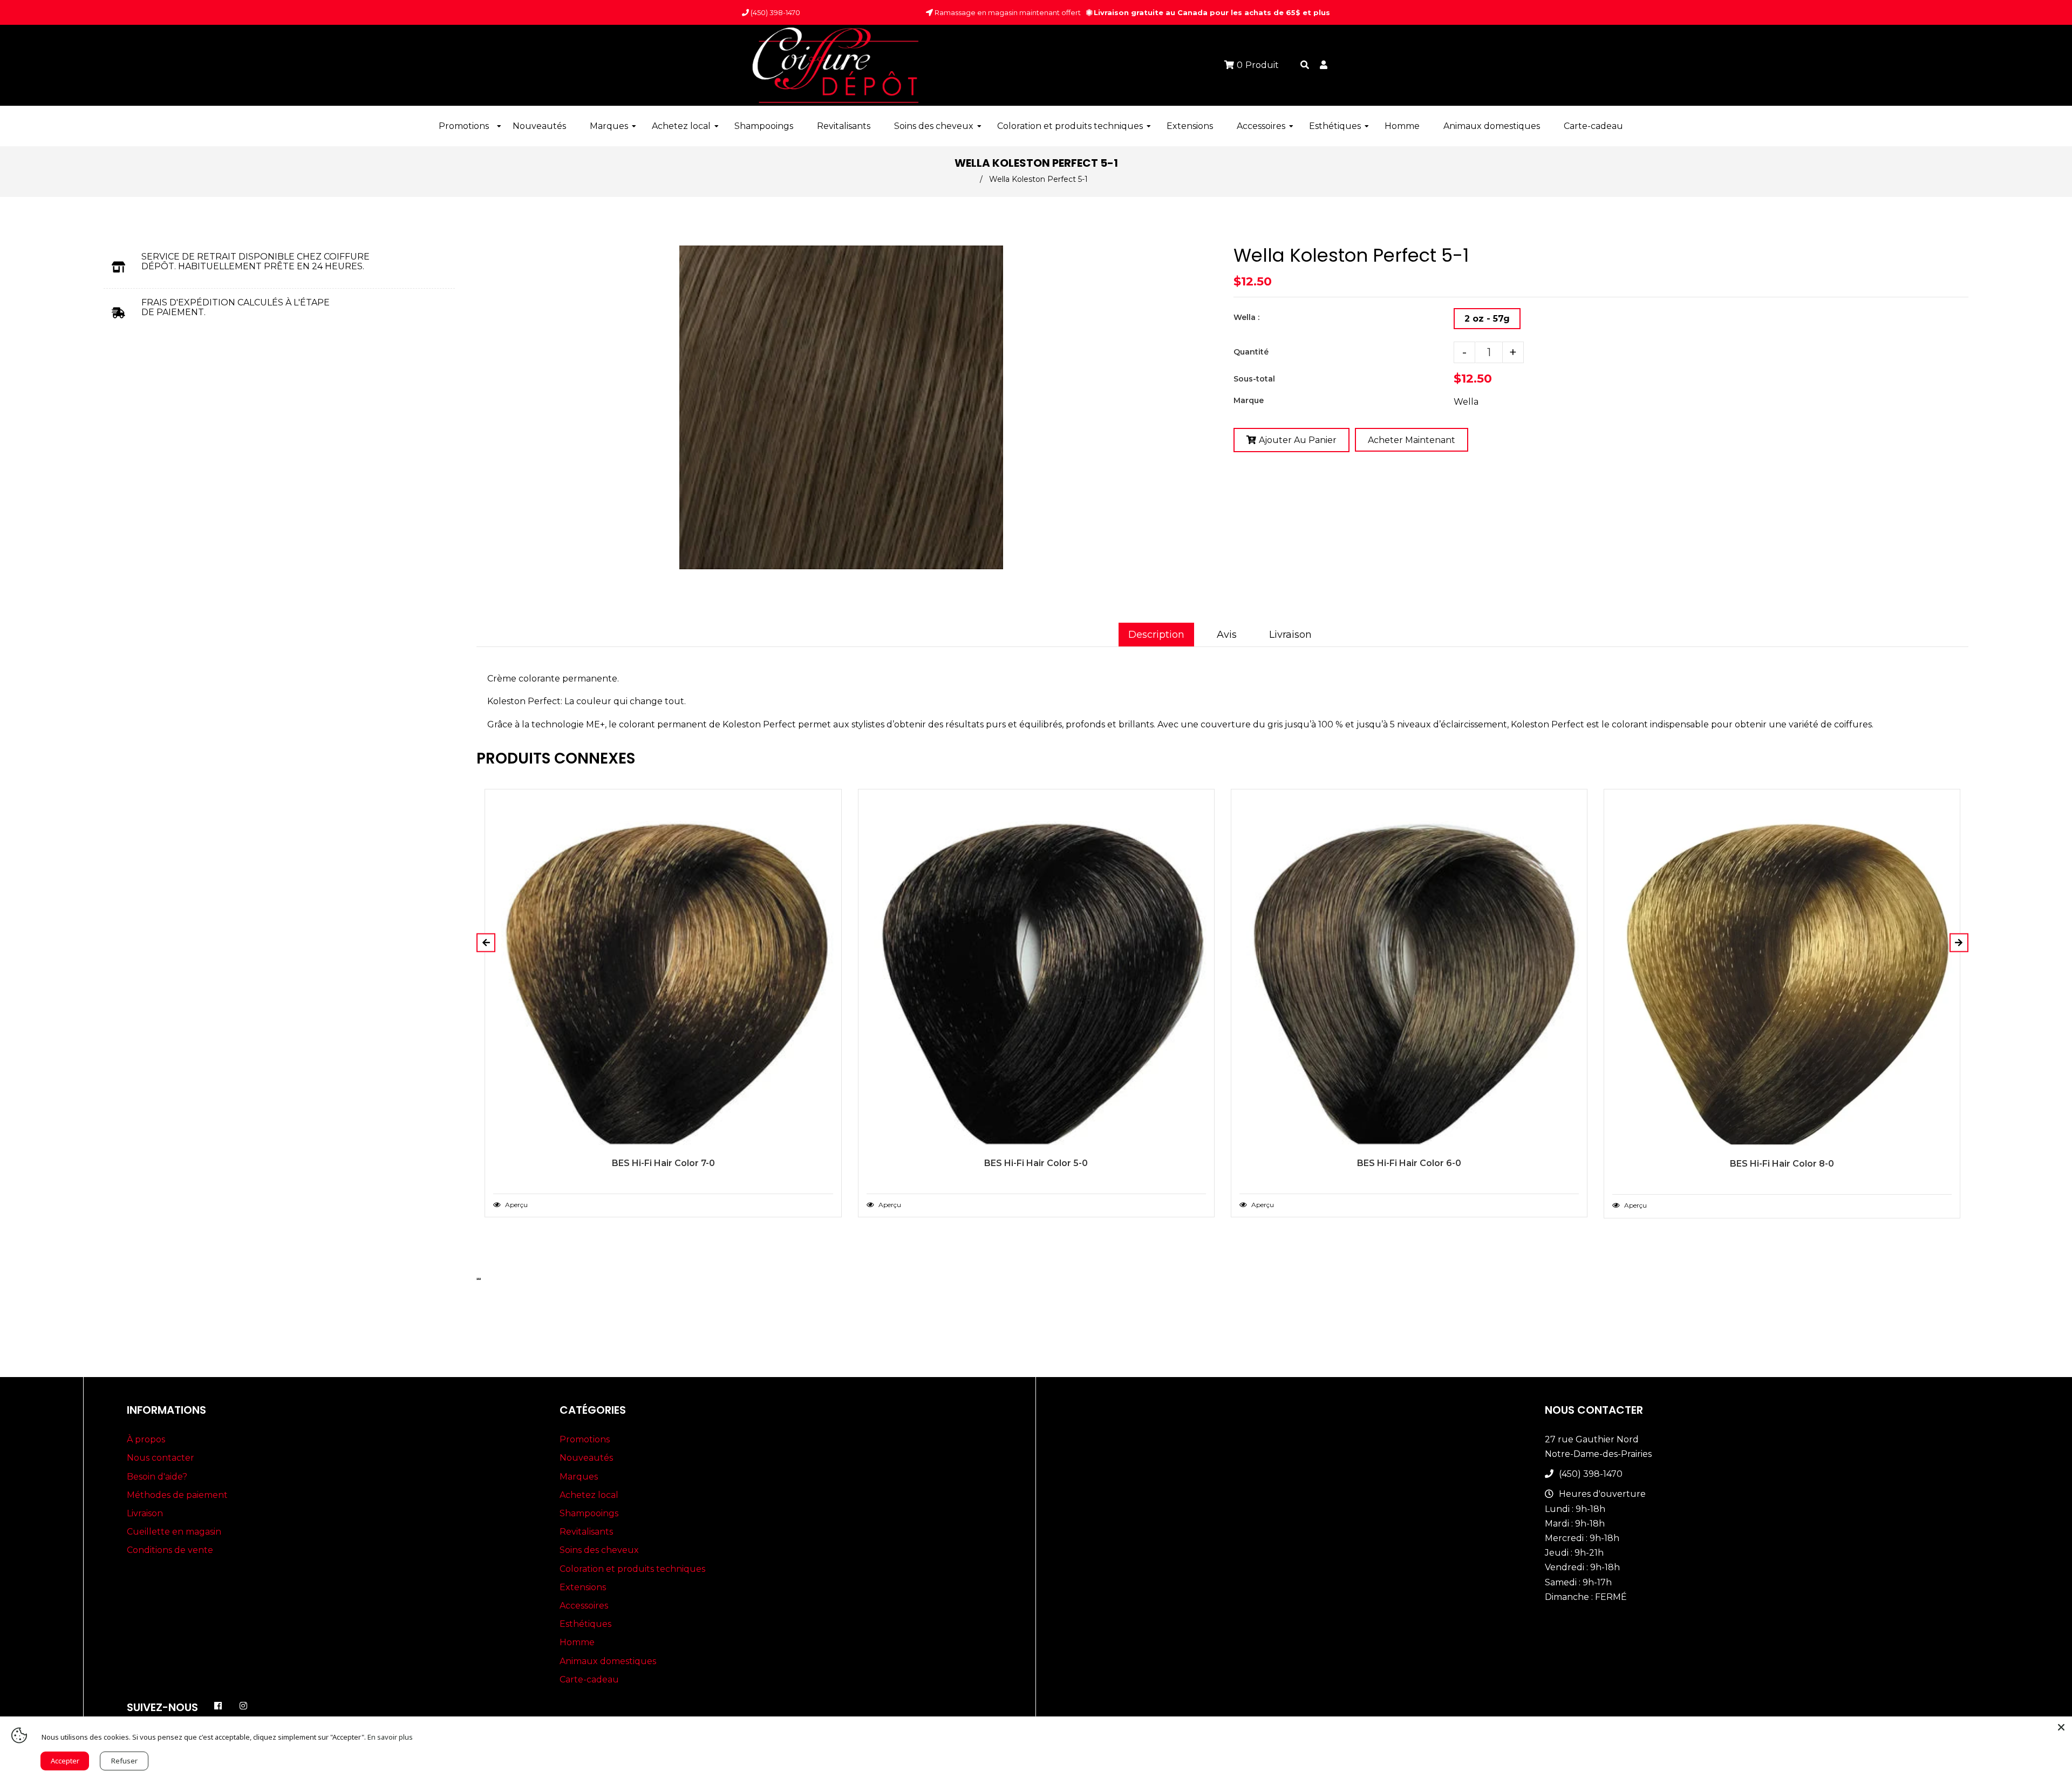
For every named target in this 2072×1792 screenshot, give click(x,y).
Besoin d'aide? (157, 1477)
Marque (1249, 400)
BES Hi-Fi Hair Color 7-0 (663, 1163)
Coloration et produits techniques (632, 1569)
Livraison (1290, 635)
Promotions (585, 1439)
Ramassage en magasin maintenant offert (1007, 12)
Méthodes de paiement (177, 1495)
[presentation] (478, 1279)
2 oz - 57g (1487, 319)
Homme (577, 1642)
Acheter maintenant (1412, 440)
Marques (579, 1477)
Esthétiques (585, 1624)
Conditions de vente (170, 1550)
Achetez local (589, 1495)
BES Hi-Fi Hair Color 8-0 (1782, 1164)
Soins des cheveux (599, 1550)
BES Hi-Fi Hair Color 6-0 (1409, 1163)
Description (1156, 635)
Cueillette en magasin (174, 1532)
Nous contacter (161, 1458)
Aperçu (516, 1205)
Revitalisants (586, 1532)
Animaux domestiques (608, 1661)
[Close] (2061, 1727)
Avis (1227, 635)
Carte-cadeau (589, 1679)
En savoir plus (390, 1737)
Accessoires (584, 1606)
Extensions (583, 1587)
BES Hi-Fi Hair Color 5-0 (1036, 1163)
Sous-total (1254, 379)
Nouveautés (586, 1458)
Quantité (1251, 352)
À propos (146, 1439)
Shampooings (589, 1513)
